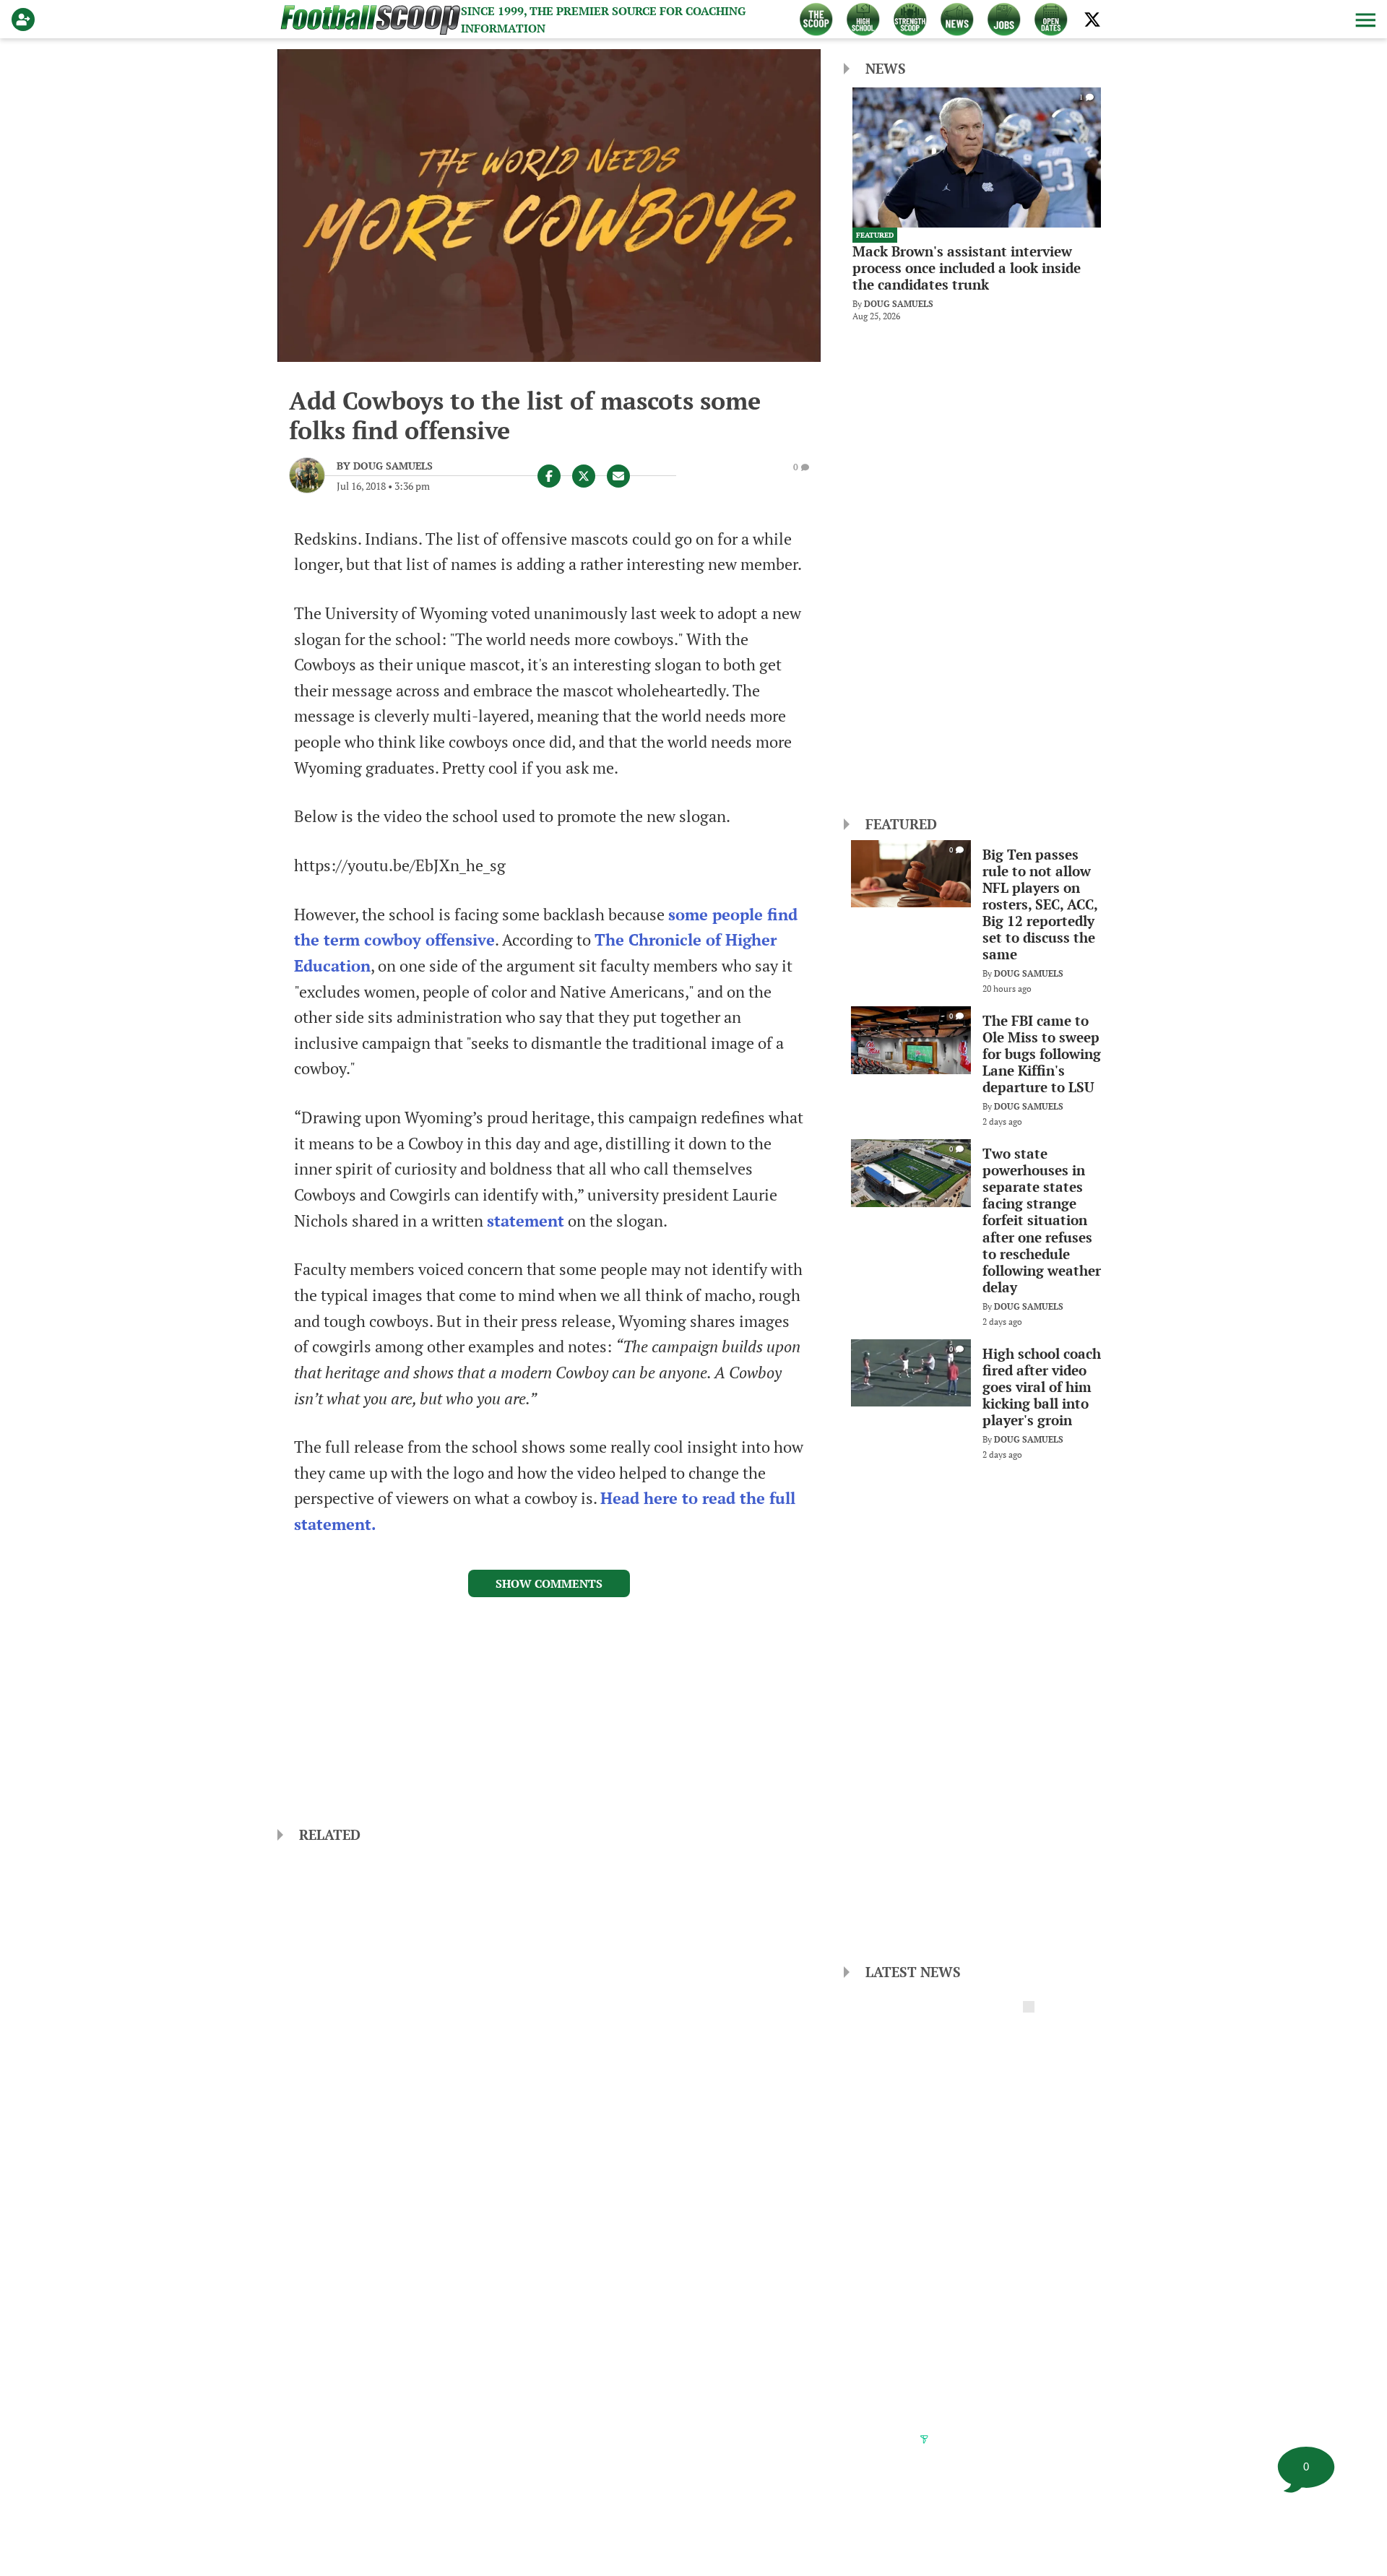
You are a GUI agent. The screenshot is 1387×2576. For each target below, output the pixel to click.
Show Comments (549, 1583)
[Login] (26, 20)
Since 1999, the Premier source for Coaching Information (603, 20)
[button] (1364, 20)
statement (526, 1221)
